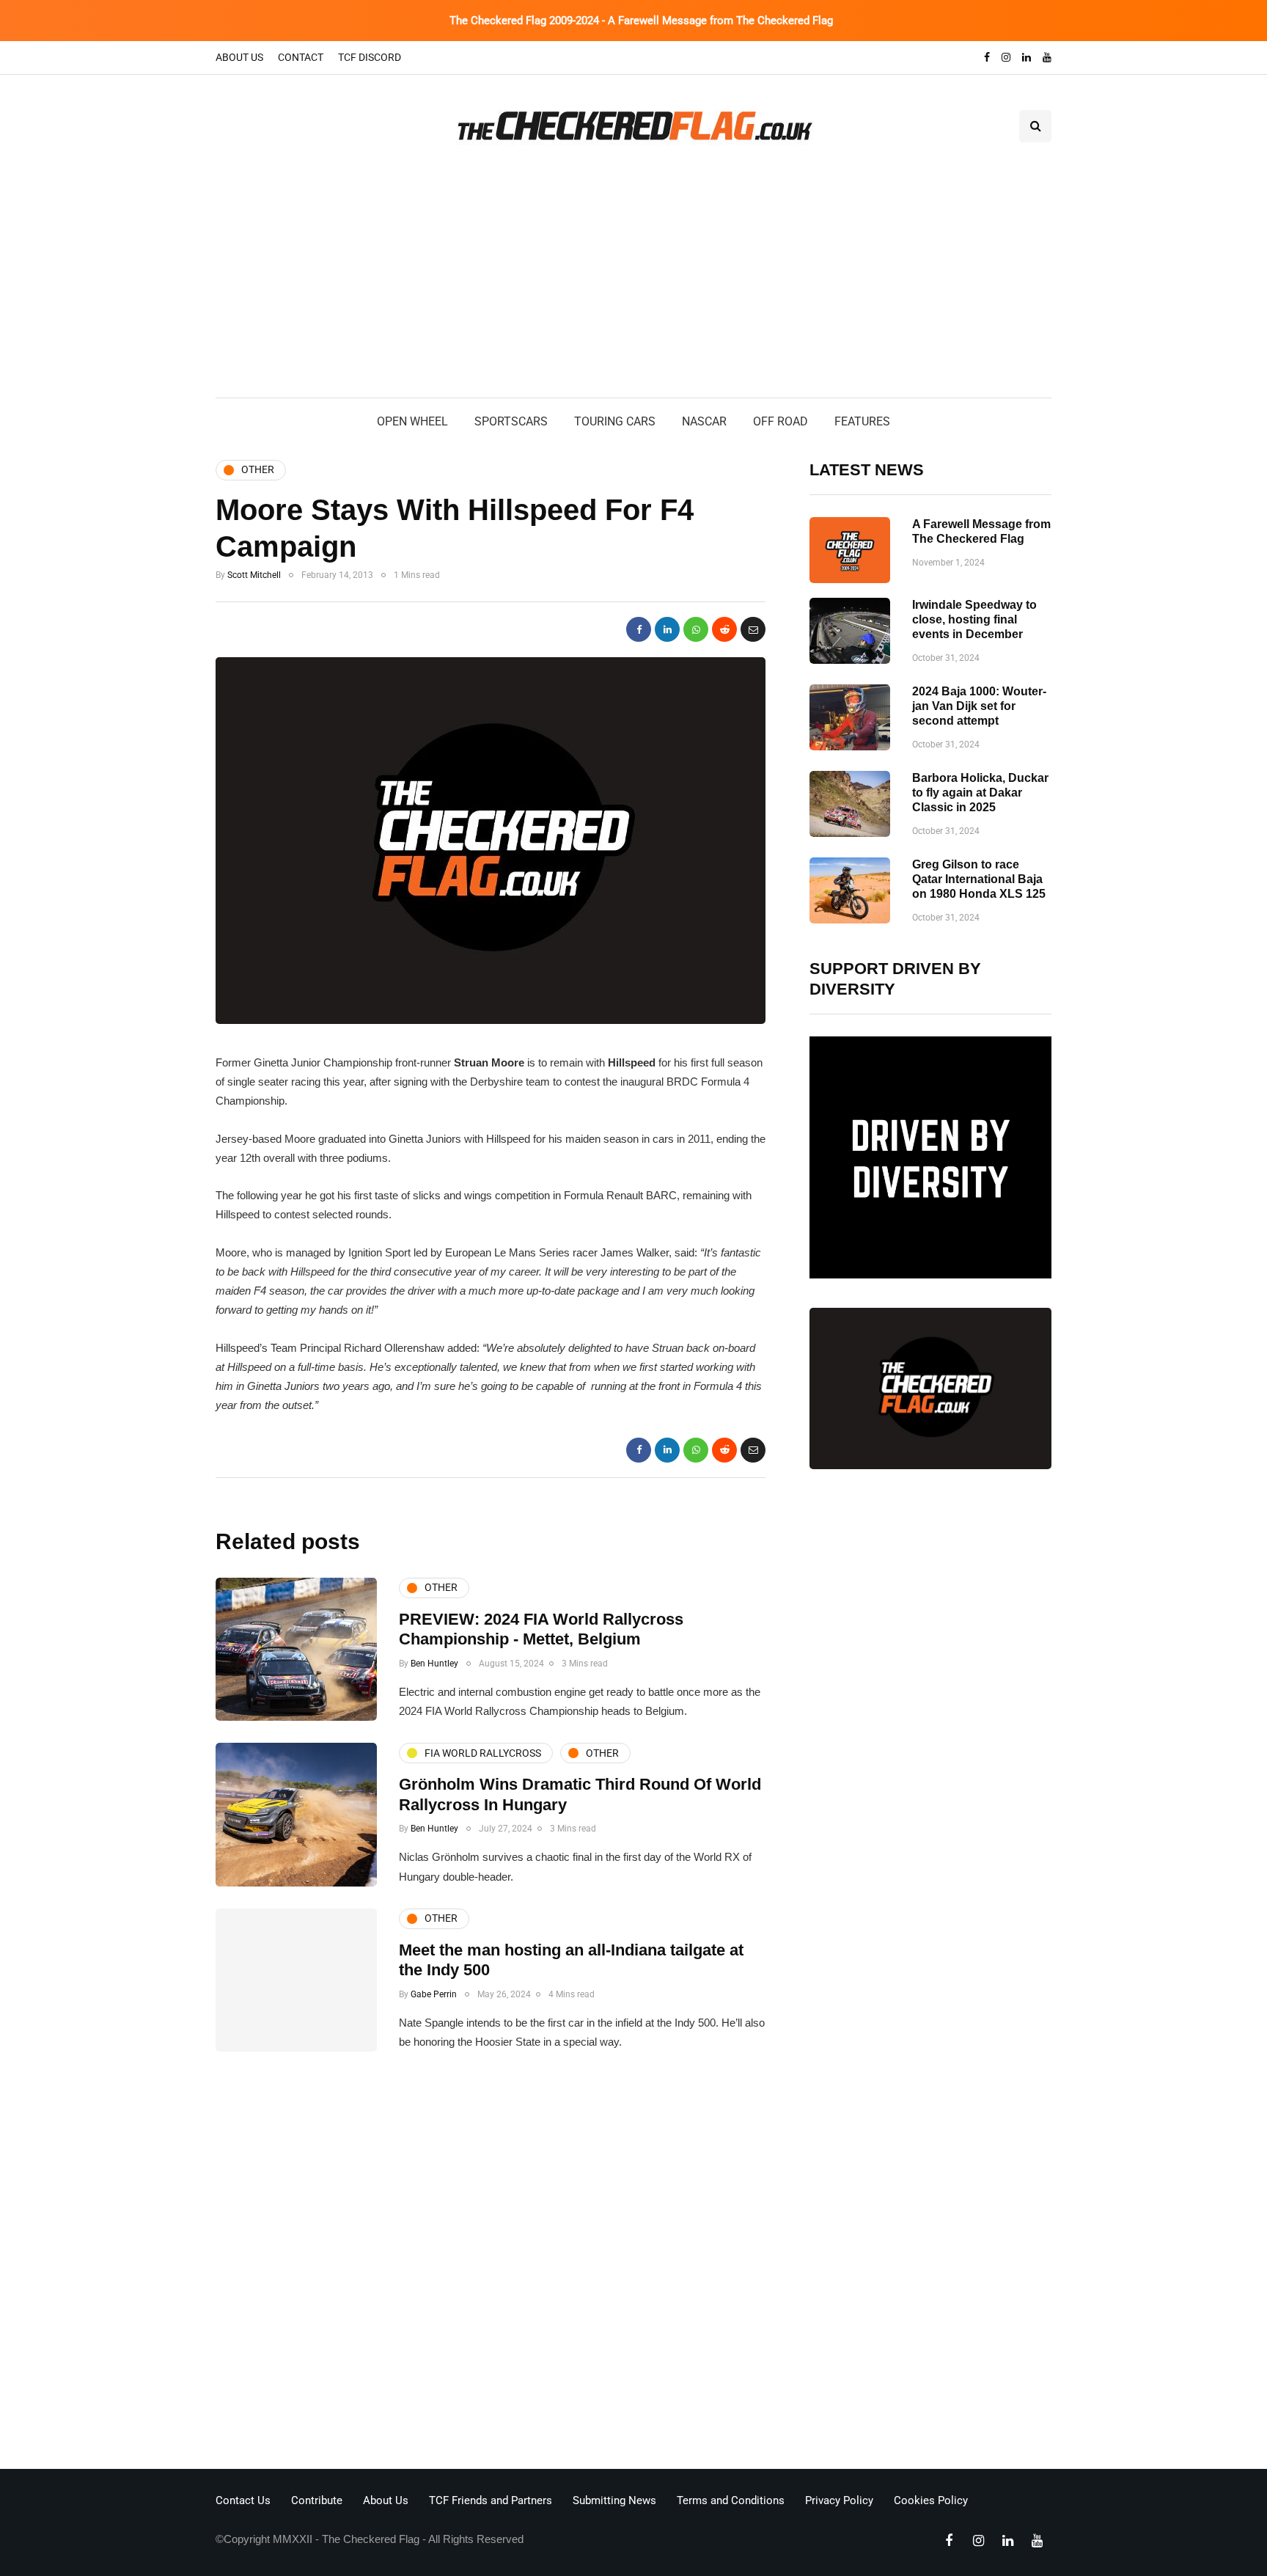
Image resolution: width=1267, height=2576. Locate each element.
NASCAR (704, 421)
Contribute (317, 2500)
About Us (239, 57)
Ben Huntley (434, 1664)
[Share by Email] (753, 629)
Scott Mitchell (254, 575)
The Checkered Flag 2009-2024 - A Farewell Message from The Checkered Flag (641, 21)
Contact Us (243, 2500)
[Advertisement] (633, 288)
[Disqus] (491, 2264)
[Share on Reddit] (724, 629)
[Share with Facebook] (639, 629)
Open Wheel (412, 421)
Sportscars (511, 421)
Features (862, 421)
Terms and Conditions (731, 2500)
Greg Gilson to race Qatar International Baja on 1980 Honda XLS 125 (979, 879)
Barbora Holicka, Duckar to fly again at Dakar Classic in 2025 (980, 793)
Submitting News (614, 2500)
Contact (301, 57)
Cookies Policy (931, 2500)
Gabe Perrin (434, 1994)
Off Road (781, 421)
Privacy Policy (839, 2500)
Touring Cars (615, 421)
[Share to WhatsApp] (696, 629)
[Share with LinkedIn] (667, 629)
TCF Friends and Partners (491, 2500)
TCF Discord (370, 57)
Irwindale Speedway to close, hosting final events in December (974, 619)
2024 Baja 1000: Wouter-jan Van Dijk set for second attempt (979, 706)
